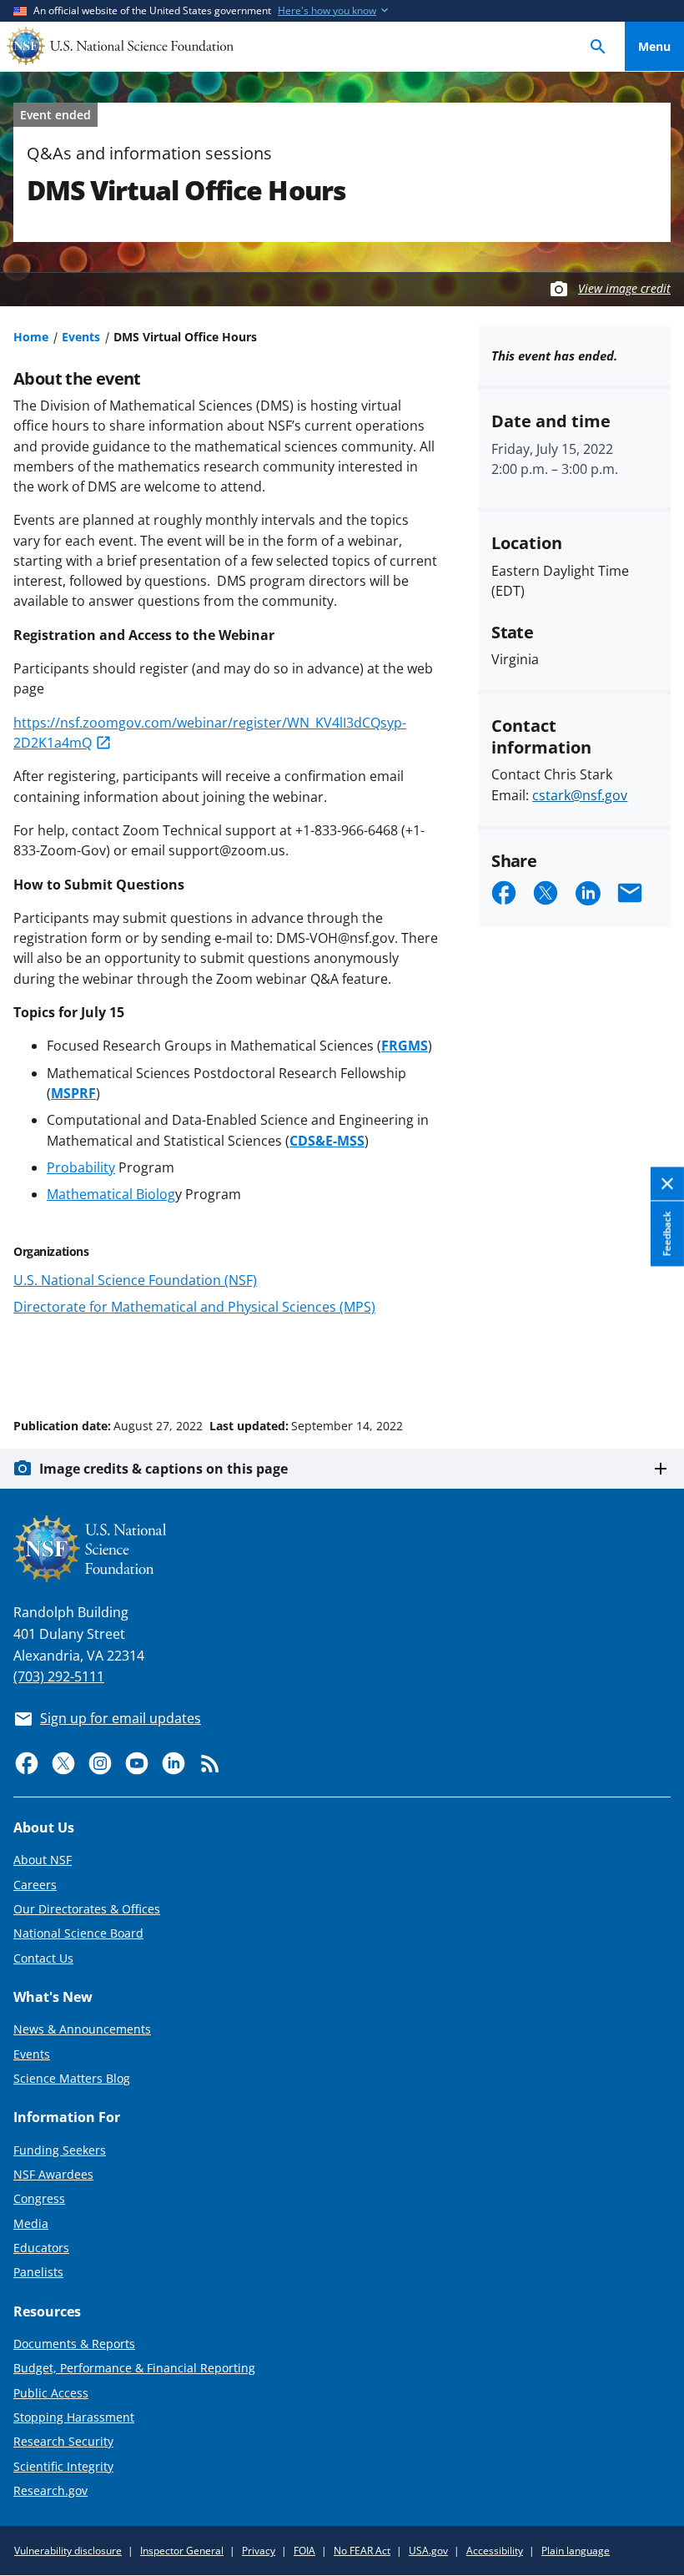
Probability (81, 1167)
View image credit (624, 288)
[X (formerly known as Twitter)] (63, 1763)
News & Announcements (82, 2029)
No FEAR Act (362, 2551)
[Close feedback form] (667, 1185)
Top (654, 1363)
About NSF (43, 1860)
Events (81, 337)
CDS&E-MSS (327, 1141)
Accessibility (495, 2551)
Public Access (51, 2393)
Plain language (576, 2551)
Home (31, 337)
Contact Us (43, 1958)
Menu (654, 46)
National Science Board (78, 1933)
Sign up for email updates (121, 1718)
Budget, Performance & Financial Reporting (134, 2368)
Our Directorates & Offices (87, 1909)
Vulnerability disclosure (68, 2551)
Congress (39, 2198)
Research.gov (50, 2490)
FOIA (304, 2551)
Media (31, 2223)
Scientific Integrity (63, 2466)
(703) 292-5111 (59, 1676)
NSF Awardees (53, 2174)
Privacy (259, 2551)
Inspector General (182, 2551)
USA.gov (428, 2551)
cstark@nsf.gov (580, 795)
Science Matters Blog (72, 2078)
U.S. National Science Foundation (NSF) (135, 1280)
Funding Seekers (60, 2150)
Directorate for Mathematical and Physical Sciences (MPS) (194, 1307)
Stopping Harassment (74, 2417)
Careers (35, 1885)
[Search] (598, 46)
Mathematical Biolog (111, 1194)
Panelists (38, 2272)
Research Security (63, 2441)
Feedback (667, 1233)
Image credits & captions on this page (163, 1469)
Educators (41, 2248)
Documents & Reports (74, 2344)
